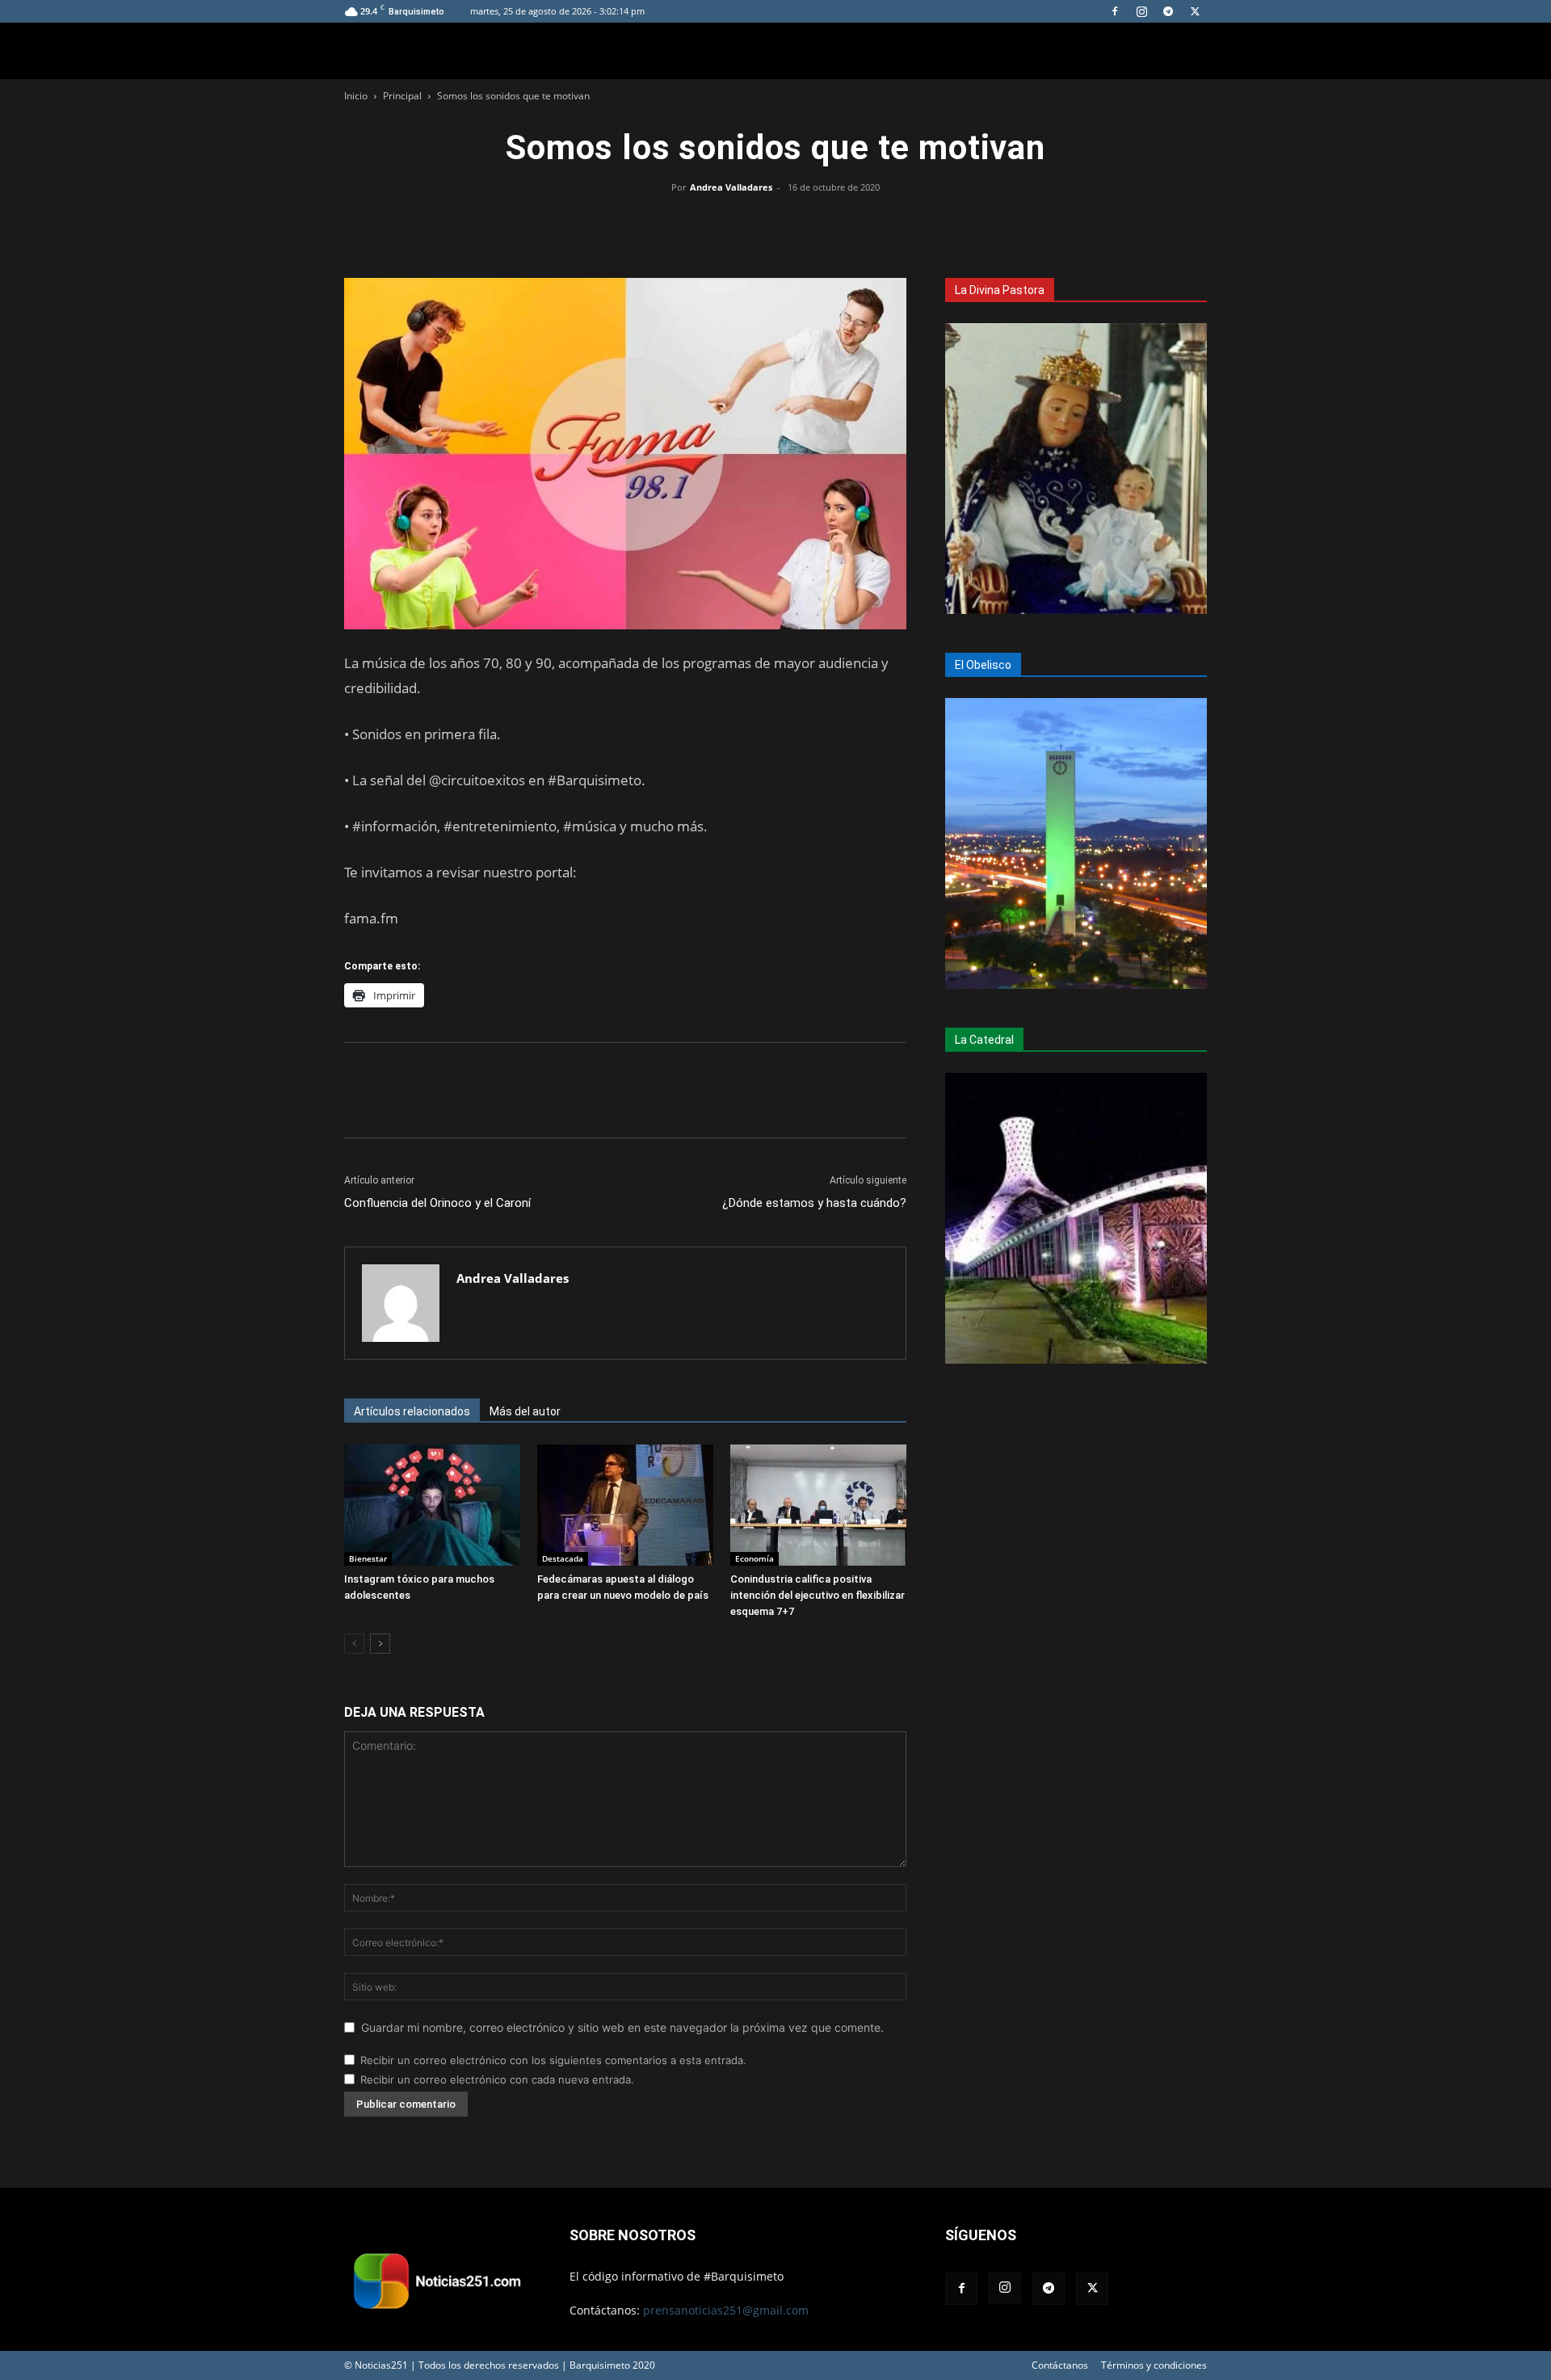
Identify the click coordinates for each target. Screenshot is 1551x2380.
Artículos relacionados (412, 1411)
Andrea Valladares (731, 187)
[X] (1195, 11)
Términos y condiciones (1154, 2365)
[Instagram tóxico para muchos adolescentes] (432, 1505)
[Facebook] (1115, 11)
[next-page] (380, 1644)
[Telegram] (1168, 11)
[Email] (813, 224)
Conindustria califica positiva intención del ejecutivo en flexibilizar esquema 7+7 (818, 1595)
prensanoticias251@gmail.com (726, 2310)
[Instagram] (1141, 11)
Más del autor (525, 1411)
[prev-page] (354, 1644)
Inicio (356, 96)
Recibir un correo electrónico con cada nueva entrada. (497, 2079)
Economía (754, 1558)
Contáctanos (1060, 2365)
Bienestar (368, 1558)
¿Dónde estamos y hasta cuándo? (814, 1203)
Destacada (563, 1558)
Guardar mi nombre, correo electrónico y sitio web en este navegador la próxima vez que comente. (622, 2027)
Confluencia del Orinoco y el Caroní (437, 1203)
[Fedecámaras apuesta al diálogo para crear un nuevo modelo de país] (625, 1505)
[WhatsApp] (775, 224)
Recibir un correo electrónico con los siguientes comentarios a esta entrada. (553, 2060)
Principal (402, 96)
